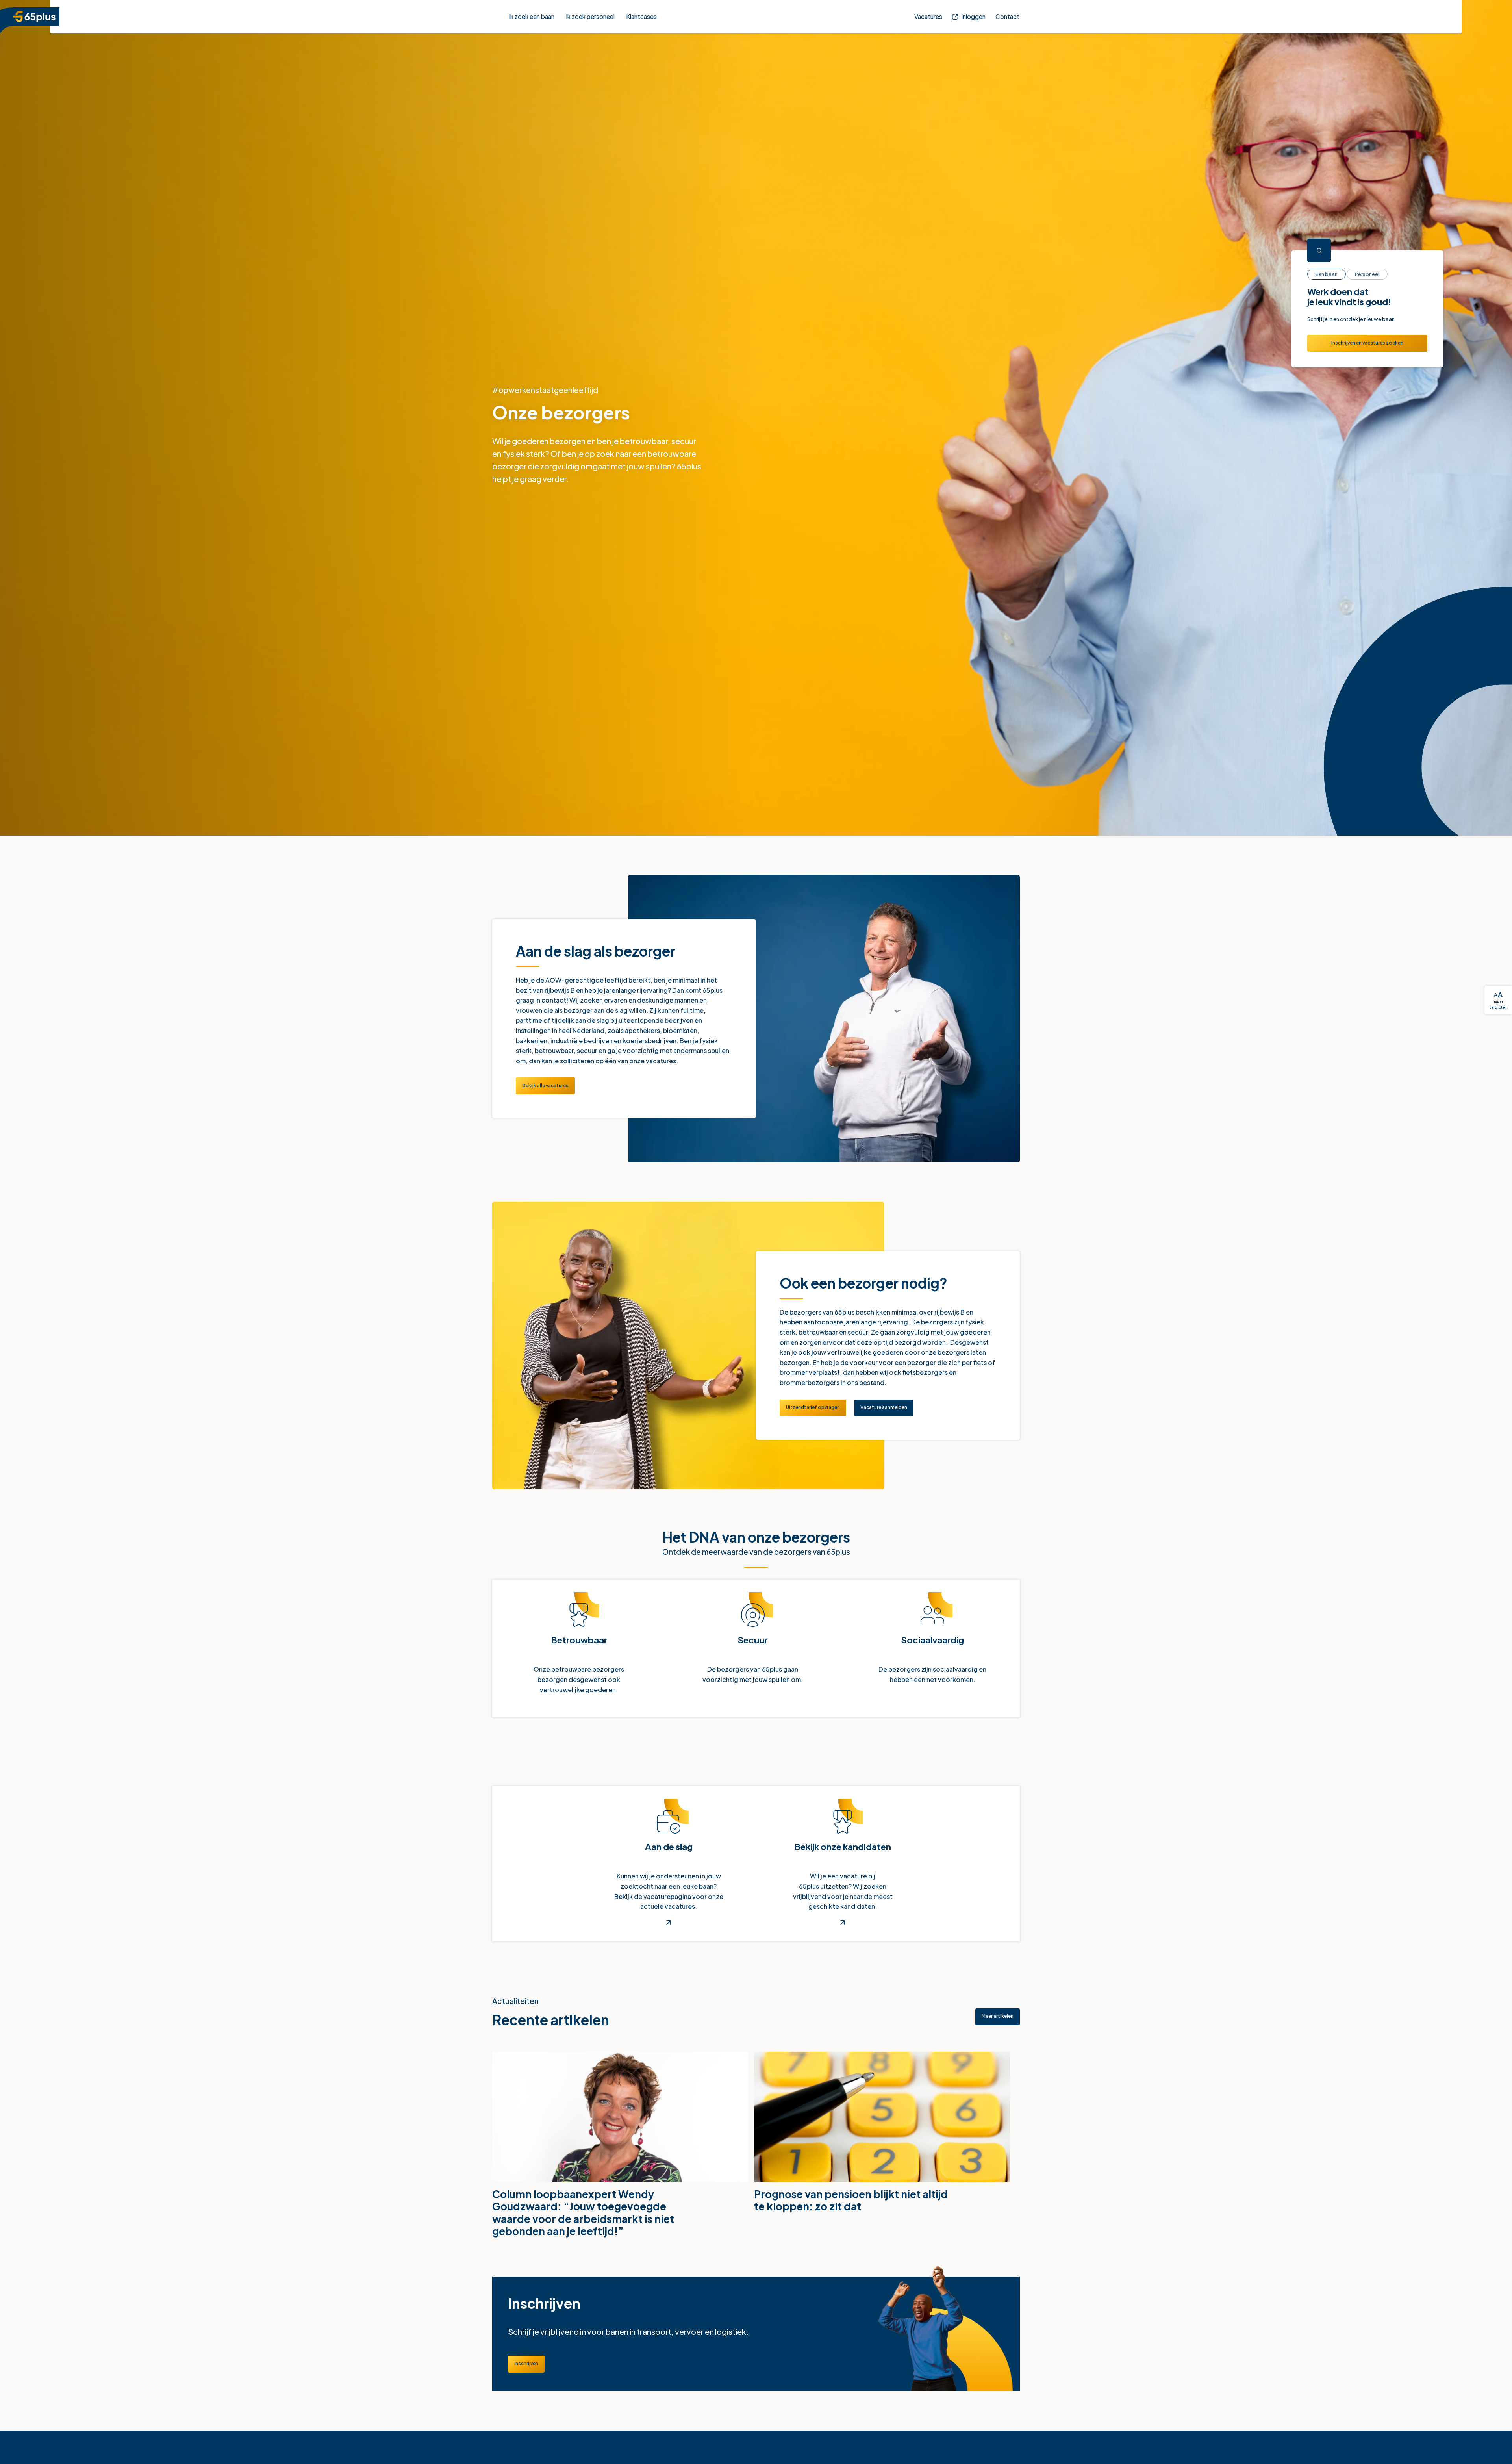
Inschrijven (530, 2364)
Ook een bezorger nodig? (863, 1281)
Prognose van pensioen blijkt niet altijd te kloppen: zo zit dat (851, 2202)
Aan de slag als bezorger (596, 949)
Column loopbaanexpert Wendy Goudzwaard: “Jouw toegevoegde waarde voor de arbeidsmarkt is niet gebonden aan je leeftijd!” (583, 2214)
